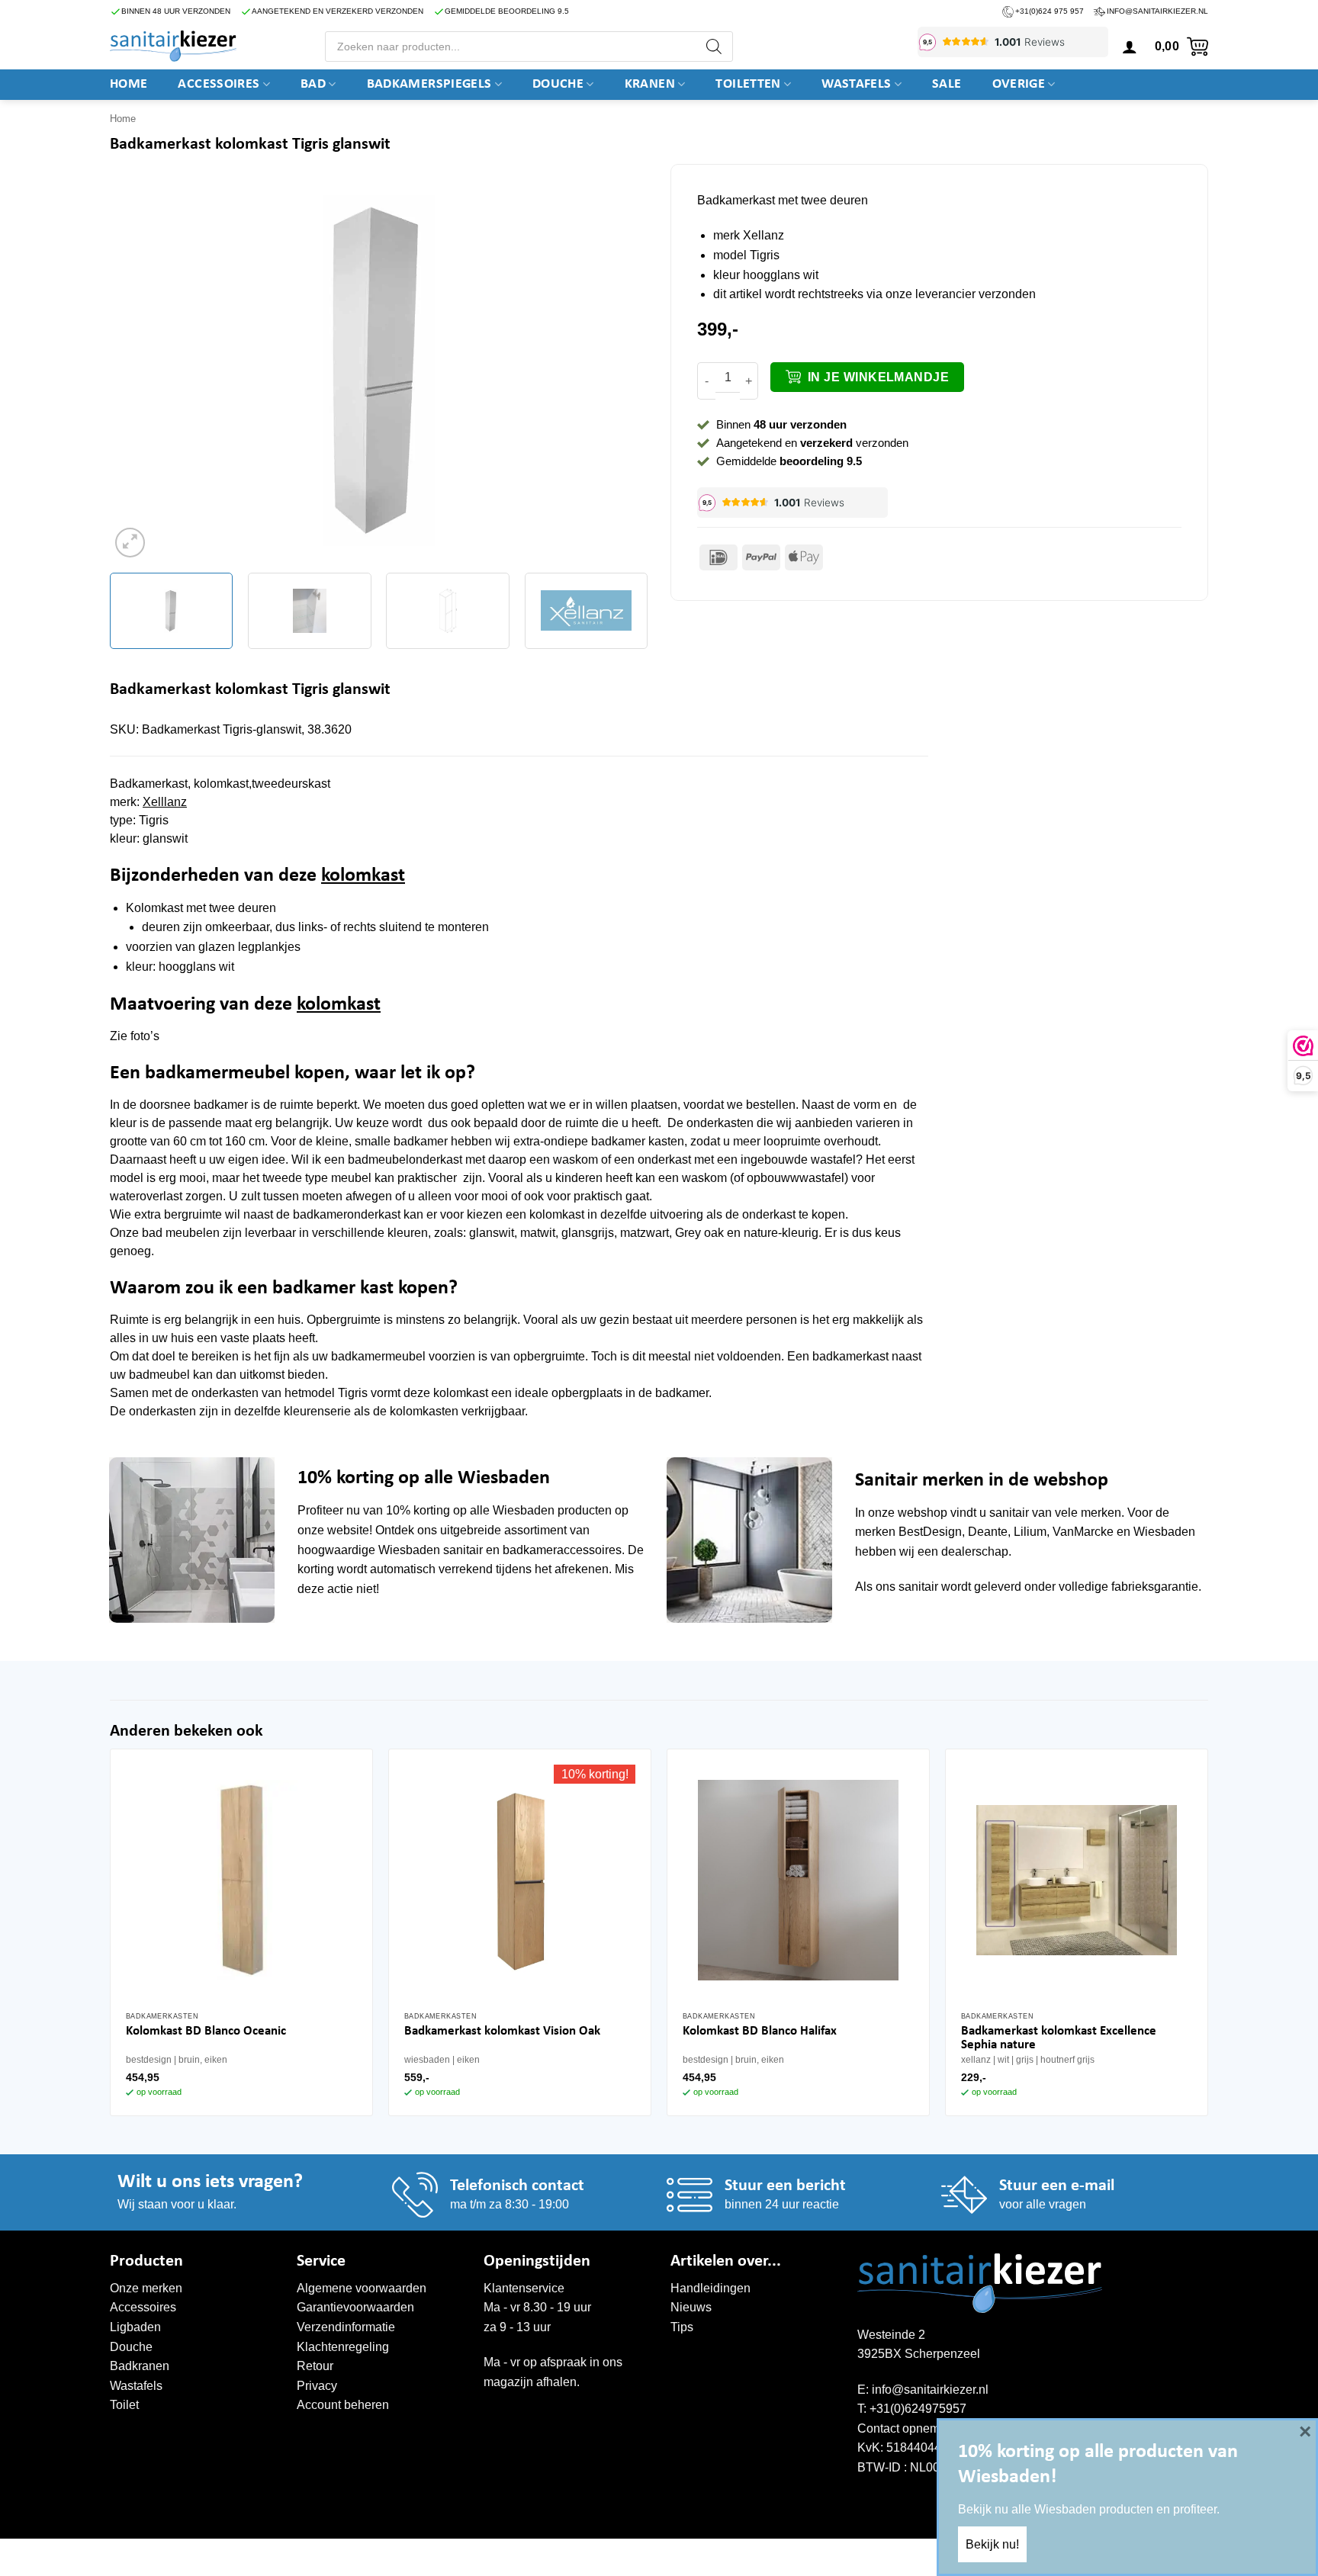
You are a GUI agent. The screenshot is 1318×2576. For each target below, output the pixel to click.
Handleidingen (710, 2288)
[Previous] (140, 371)
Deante (988, 1532)
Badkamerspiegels (429, 84)
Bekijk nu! (992, 2544)
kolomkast (363, 876)
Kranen (650, 84)
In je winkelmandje (878, 377)
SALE (947, 84)
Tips (682, 2327)
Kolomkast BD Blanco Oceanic (206, 2031)
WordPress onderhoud (344, 2555)
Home (129, 84)
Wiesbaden (524, 1510)
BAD (313, 84)
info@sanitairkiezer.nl (1157, 11)
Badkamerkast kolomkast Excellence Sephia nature (1059, 2038)
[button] (1130, 47)
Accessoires (219, 84)
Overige (1019, 84)
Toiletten (748, 84)
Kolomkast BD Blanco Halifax (760, 2031)
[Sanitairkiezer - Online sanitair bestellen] (173, 46)
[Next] (618, 371)
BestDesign (930, 1532)
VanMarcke (1083, 1532)
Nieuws (691, 2307)
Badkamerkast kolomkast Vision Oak (502, 2031)
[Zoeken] (714, 47)
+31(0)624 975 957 (1050, 11)
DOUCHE (558, 84)
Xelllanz (165, 802)
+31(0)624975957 (918, 2409)
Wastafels (856, 84)
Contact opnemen (905, 2428)
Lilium (1030, 1532)
